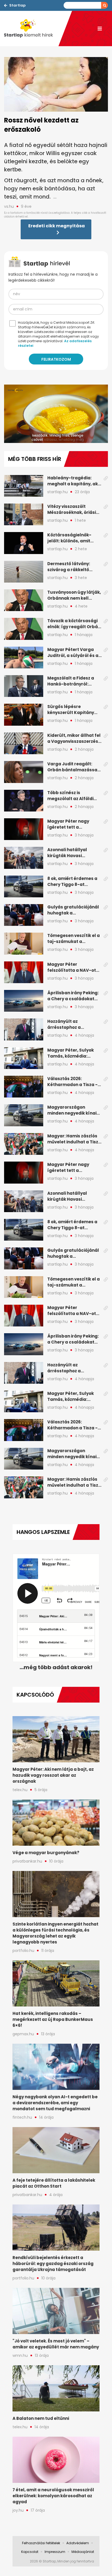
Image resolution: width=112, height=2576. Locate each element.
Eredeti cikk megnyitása (57, 226)
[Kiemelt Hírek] (31, 29)
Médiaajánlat (83, 2552)
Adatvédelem (78, 2543)
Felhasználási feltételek (41, 2543)
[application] (56, 414)
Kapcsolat (30, 2552)
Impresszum (55, 2552)
